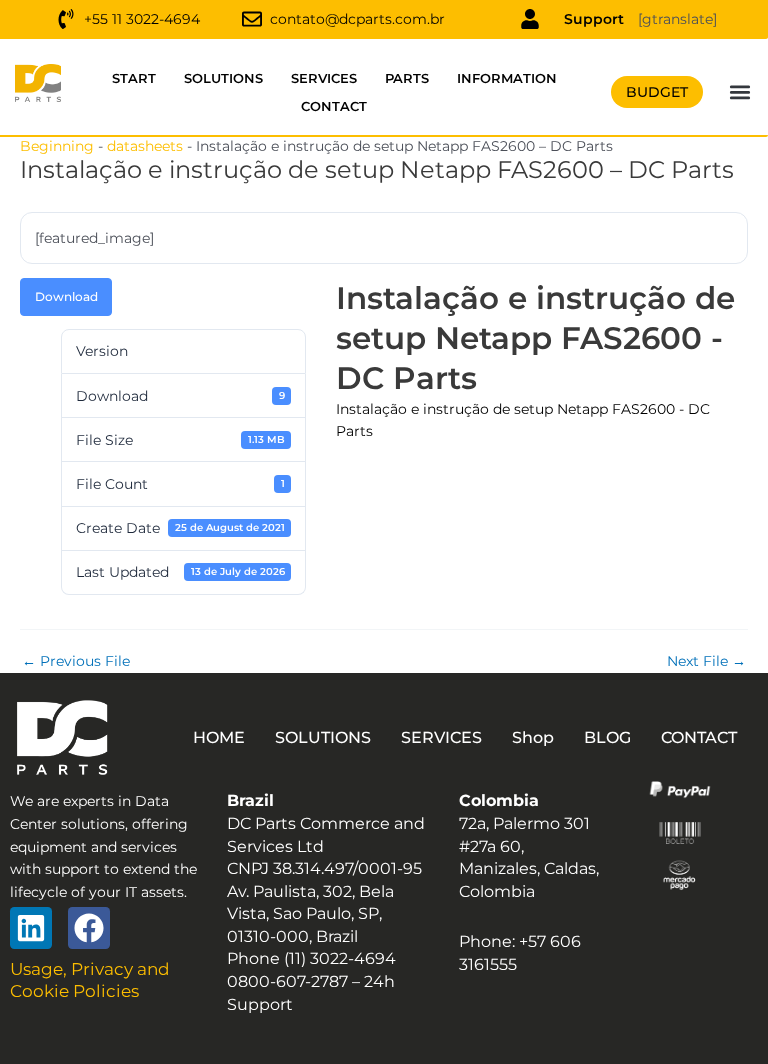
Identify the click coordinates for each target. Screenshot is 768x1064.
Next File (706, 662)
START (134, 78)
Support (594, 19)
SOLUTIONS (223, 78)
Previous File (76, 662)
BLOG (607, 737)
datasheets (145, 146)
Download (66, 296)
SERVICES (324, 78)
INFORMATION (507, 78)
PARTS (407, 78)
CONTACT (334, 106)
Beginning (57, 146)
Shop (533, 737)
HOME (219, 737)
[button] (739, 92)
